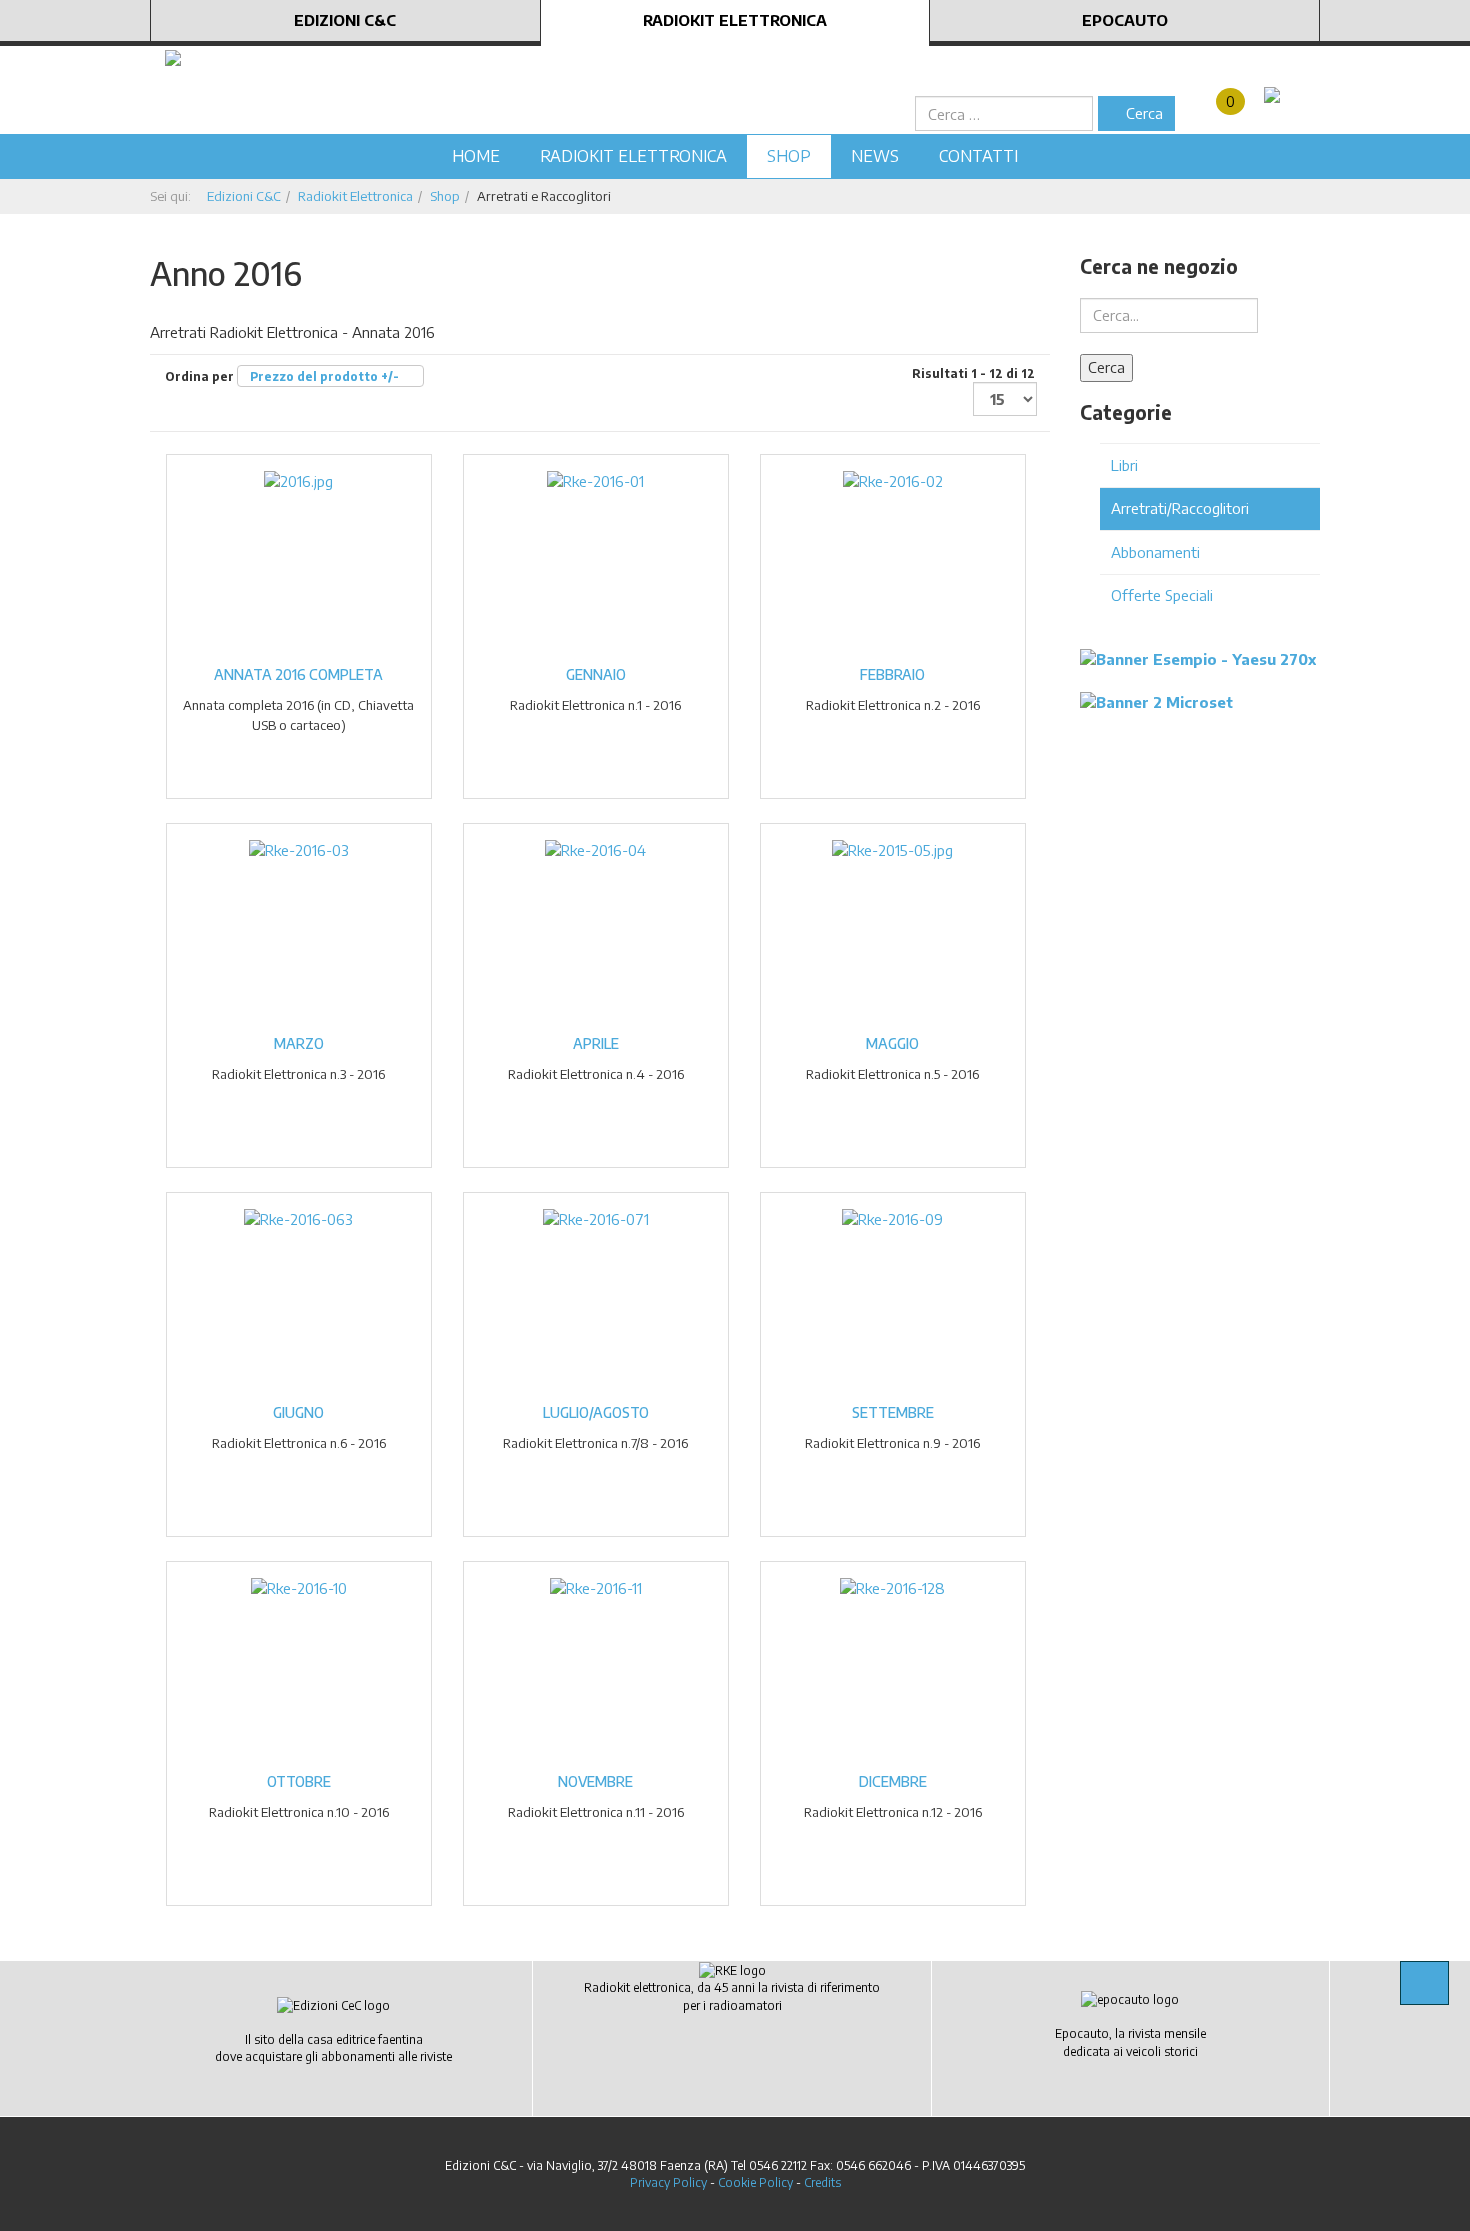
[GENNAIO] (595, 480)
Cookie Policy (755, 2182)
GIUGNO (298, 1412)
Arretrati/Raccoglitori (1180, 508)
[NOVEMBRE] (596, 1587)
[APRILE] (595, 849)
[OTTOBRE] (299, 1587)
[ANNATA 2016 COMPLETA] (298, 480)
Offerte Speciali (1162, 595)
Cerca (1142, 113)
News (875, 156)
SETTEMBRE (893, 1412)
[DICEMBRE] (892, 1587)
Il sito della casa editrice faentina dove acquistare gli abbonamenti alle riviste (333, 2048)
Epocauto (1125, 20)
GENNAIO (596, 674)
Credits (822, 2182)
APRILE (596, 1043)
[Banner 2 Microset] (1156, 700)
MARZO (299, 1043)
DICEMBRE (893, 1781)
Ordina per (282, 376)
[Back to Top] (1424, 1982)
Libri (1124, 465)
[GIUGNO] (298, 1218)
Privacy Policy (668, 2182)
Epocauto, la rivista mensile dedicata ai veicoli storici (1130, 2042)
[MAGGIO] (892, 849)
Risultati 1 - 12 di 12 (973, 373)
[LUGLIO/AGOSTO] (596, 1218)
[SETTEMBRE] (892, 1218)
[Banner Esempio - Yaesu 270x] (1198, 658)
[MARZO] (299, 849)
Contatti (978, 156)
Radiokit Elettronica (735, 20)
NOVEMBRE (595, 1781)
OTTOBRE (299, 1781)
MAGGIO (892, 1043)
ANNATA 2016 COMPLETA (298, 674)
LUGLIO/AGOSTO (596, 1412)
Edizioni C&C (345, 20)
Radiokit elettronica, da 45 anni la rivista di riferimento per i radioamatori (732, 1996)
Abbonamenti (1155, 552)
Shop (789, 156)
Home (476, 156)
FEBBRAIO (892, 674)
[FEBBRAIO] (893, 480)
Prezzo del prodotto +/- (324, 376)
